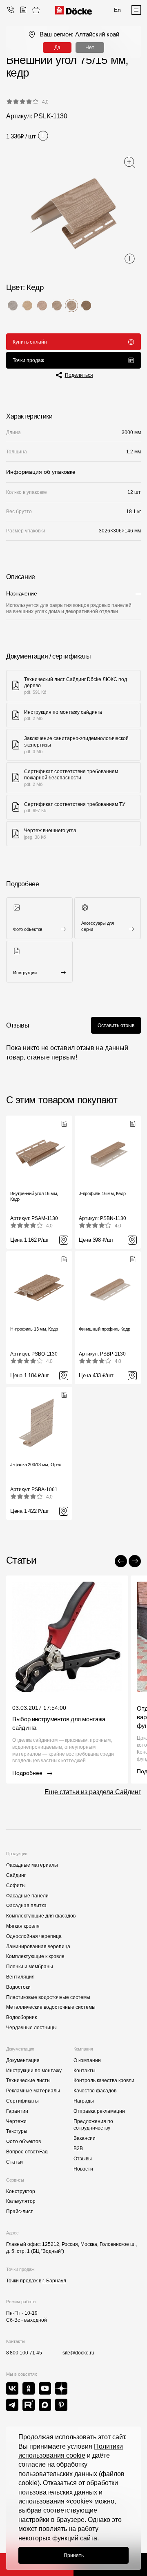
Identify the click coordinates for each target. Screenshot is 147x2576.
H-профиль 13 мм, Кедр (34, 1329)
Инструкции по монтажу (34, 2071)
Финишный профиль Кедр (104, 1329)
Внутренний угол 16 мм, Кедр (34, 1196)
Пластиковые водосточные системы (48, 1997)
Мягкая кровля (23, 1926)
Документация (23, 2060)
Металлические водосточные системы (51, 2007)
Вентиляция (20, 1977)
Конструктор (21, 2191)
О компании (87, 2060)
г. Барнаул (54, 2281)
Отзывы (83, 2159)
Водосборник (21, 2017)
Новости (83, 2169)
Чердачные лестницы (31, 2028)
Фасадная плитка (26, 1906)
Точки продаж (28, 360)
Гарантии (17, 2111)
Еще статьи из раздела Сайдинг (93, 1792)
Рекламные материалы (33, 2091)
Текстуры (17, 2131)
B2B (78, 2148)
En (117, 10)
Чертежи (16, 2121)
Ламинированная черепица (38, 1947)
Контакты (85, 2071)
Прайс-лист (20, 2212)
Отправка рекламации (99, 2111)
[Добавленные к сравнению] (23, 10)
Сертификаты (22, 2101)
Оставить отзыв (116, 1025)
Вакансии (85, 2138)
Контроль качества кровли (104, 2080)
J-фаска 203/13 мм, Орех (36, 1465)
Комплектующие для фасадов (41, 1916)
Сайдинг (16, 1875)
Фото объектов (23, 2141)
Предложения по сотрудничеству (93, 2125)
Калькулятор (21, 2201)
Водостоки (18, 1987)
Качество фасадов (95, 2091)
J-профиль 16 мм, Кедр (102, 1193)
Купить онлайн (30, 342)
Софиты (16, 1886)
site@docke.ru (78, 2353)
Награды (84, 2101)
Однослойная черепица (34, 1936)
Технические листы (28, 2080)
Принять (74, 2556)
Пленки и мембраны (30, 1967)
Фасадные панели (27, 1896)
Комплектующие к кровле (35, 1956)
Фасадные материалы (32, 1865)
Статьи (14, 2162)
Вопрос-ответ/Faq (27, 2152)
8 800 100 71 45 (24, 2353)
